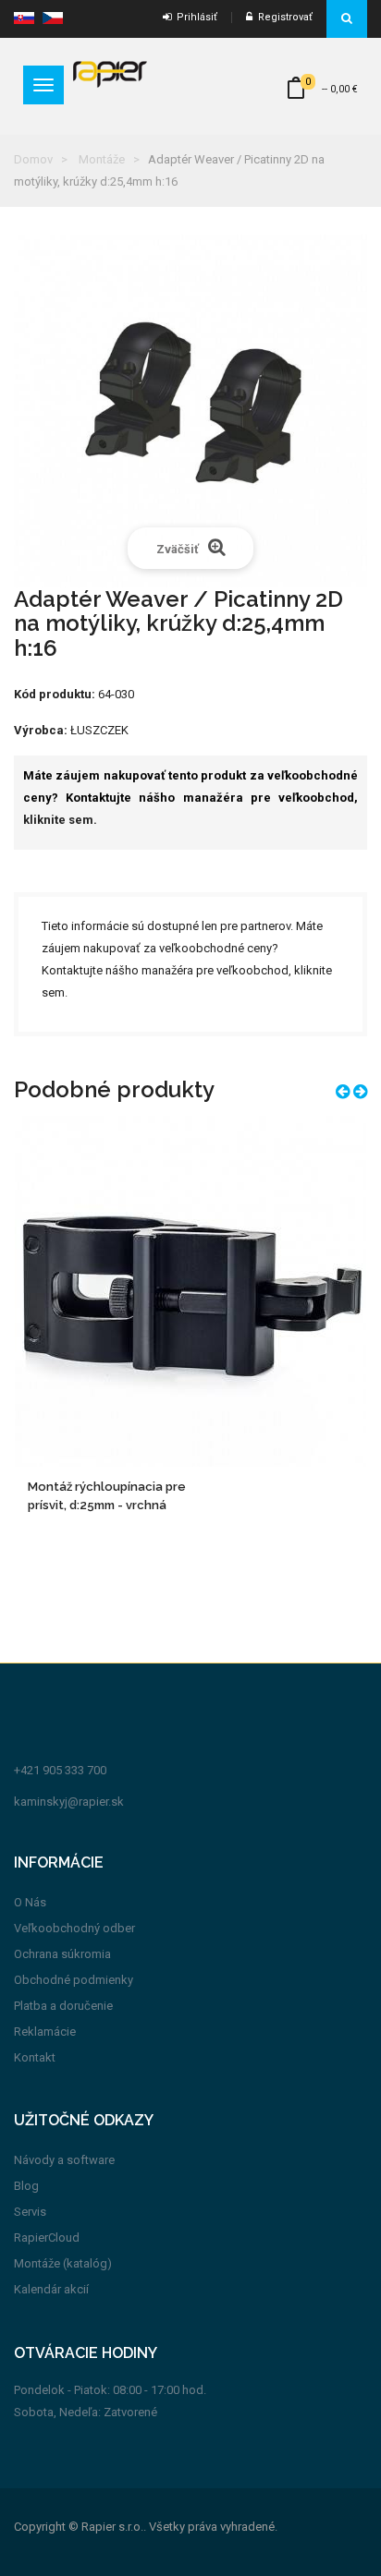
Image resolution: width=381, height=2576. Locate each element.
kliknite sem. (60, 820)
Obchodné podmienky (74, 1980)
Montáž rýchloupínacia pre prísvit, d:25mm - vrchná (107, 1496)
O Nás (30, 1902)
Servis (30, 2212)
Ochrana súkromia (62, 1954)
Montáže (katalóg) (63, 2263)
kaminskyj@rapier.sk (69, 1802)
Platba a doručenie (63, 2006)
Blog (26, 2186)
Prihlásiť (194, 17)
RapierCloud (47, 2237)
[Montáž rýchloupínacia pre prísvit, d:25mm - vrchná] (190, 1291)
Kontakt (35, 2057)
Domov (33, 159)
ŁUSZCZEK (99, 730)
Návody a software (64, 2160)
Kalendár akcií (51, 2289)
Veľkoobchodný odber (74, 1928)
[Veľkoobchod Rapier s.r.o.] (110, 73)
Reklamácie (45, 2032)
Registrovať (283, 17)
